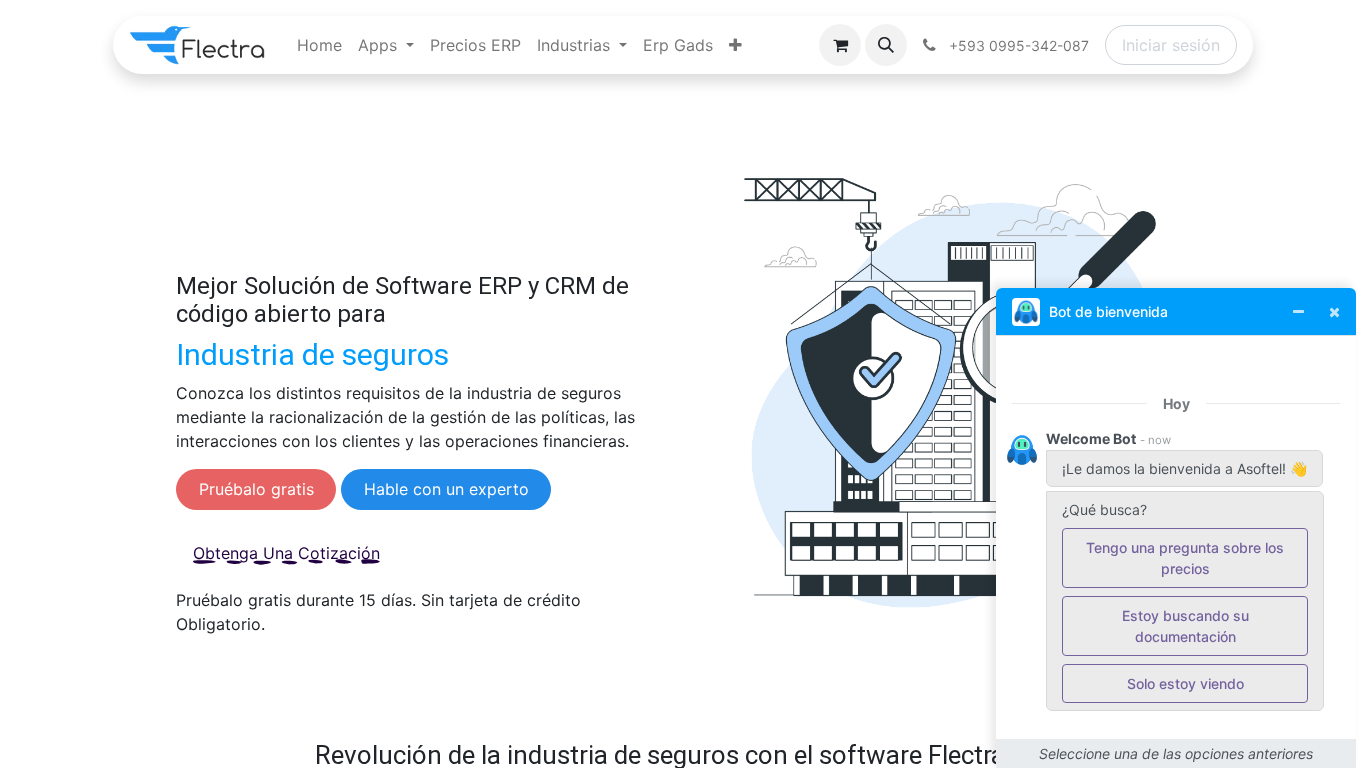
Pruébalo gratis (256, 489)
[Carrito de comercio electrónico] (840, 45)
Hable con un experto (446, 489)
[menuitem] (319, 45)
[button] (886, 45)
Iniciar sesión (1171, 45)
